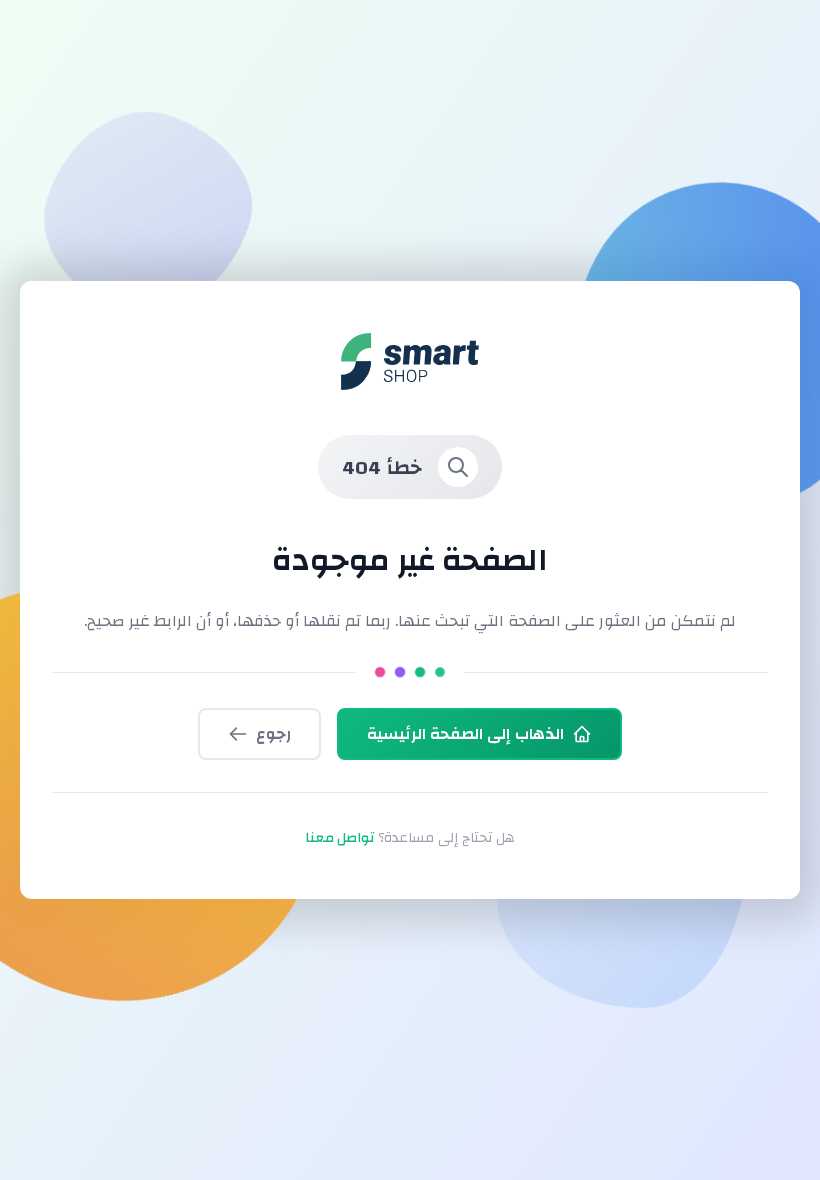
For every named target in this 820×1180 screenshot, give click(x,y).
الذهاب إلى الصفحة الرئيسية (465, 734)
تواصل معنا (339, 838)
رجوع (273, 734)
